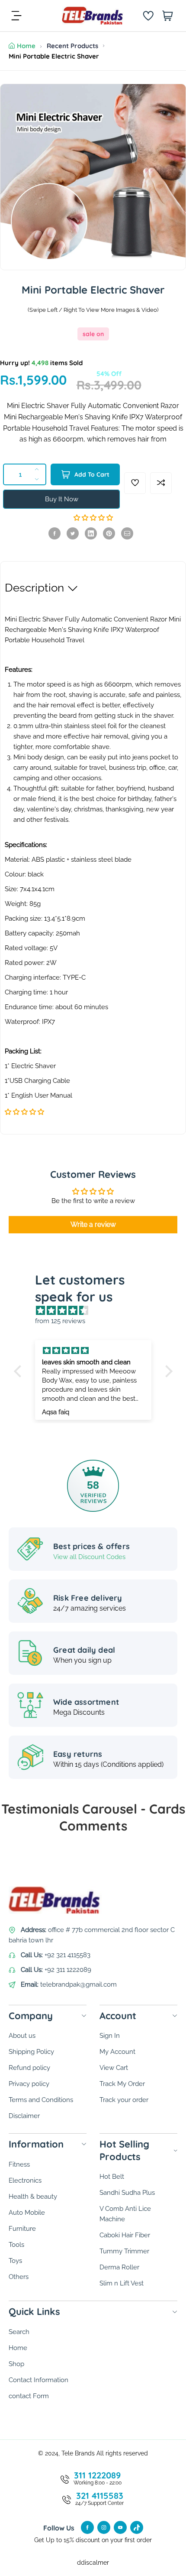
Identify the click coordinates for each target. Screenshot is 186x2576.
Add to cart (92, 474)
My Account (117, 2052)
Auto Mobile (27, 2213)
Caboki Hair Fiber (125, 2235)
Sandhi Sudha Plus (127, 2193)
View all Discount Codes (89, 1557)
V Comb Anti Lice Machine (125, 2214)
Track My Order (122, 2084)
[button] (93, 518)
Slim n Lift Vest (122, 2283)
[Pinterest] (109, 533)
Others (19, 2277)
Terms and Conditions (41, 2100)
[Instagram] (104, 2527)
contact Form (29, 2396)
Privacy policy (29, 2084)
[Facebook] (55, 533)
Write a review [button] (93, 1224)
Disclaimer (24, 2116)
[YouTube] (120, 2527)
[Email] (127, 533)
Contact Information (38, 2380)
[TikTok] (137, 2527)
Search (19, 2332)
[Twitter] (73, 533)
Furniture (22, 2229)
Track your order (124, 2100)
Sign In (110, 2036)
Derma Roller (119, 2267)
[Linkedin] (91, 533)
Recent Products (72, 46)
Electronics (25, 2180)
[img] (98, 1311)
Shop (16, 2364)
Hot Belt (112, 2177)
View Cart (114, 2068)
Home (26, 46)
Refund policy (29, 2068)
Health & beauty (33, 2197)
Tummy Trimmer (124, 2251)
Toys (15, 2261)
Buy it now (62, 499)
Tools (16, 2245)
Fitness (19, 2164)
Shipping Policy (31, 2052)
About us (22, 2036)
